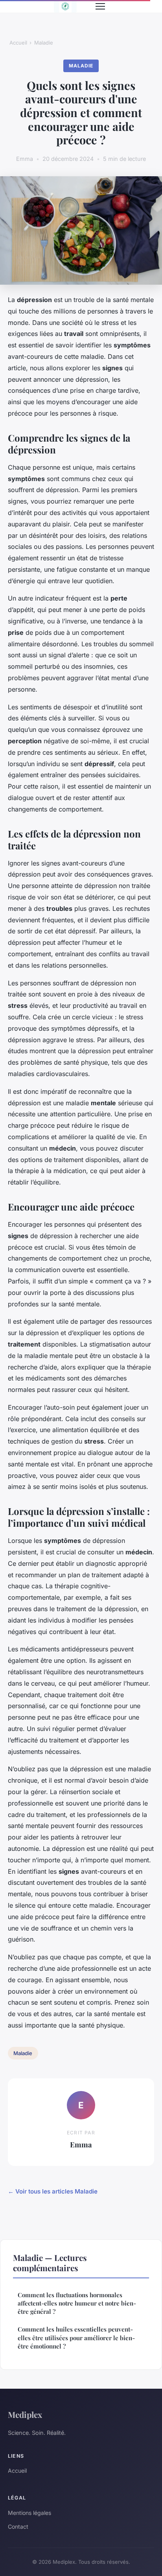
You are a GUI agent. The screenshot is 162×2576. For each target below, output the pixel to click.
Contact (18, 2527)
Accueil (18, 43)
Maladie (44, 43)
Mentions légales (29, 2513)
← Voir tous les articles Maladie (53, 2191)
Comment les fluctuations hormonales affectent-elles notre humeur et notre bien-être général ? (77, 2303)
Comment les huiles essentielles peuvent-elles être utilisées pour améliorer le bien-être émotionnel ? (76, 2338)
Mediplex (25, 2414)
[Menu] (100, 6)
